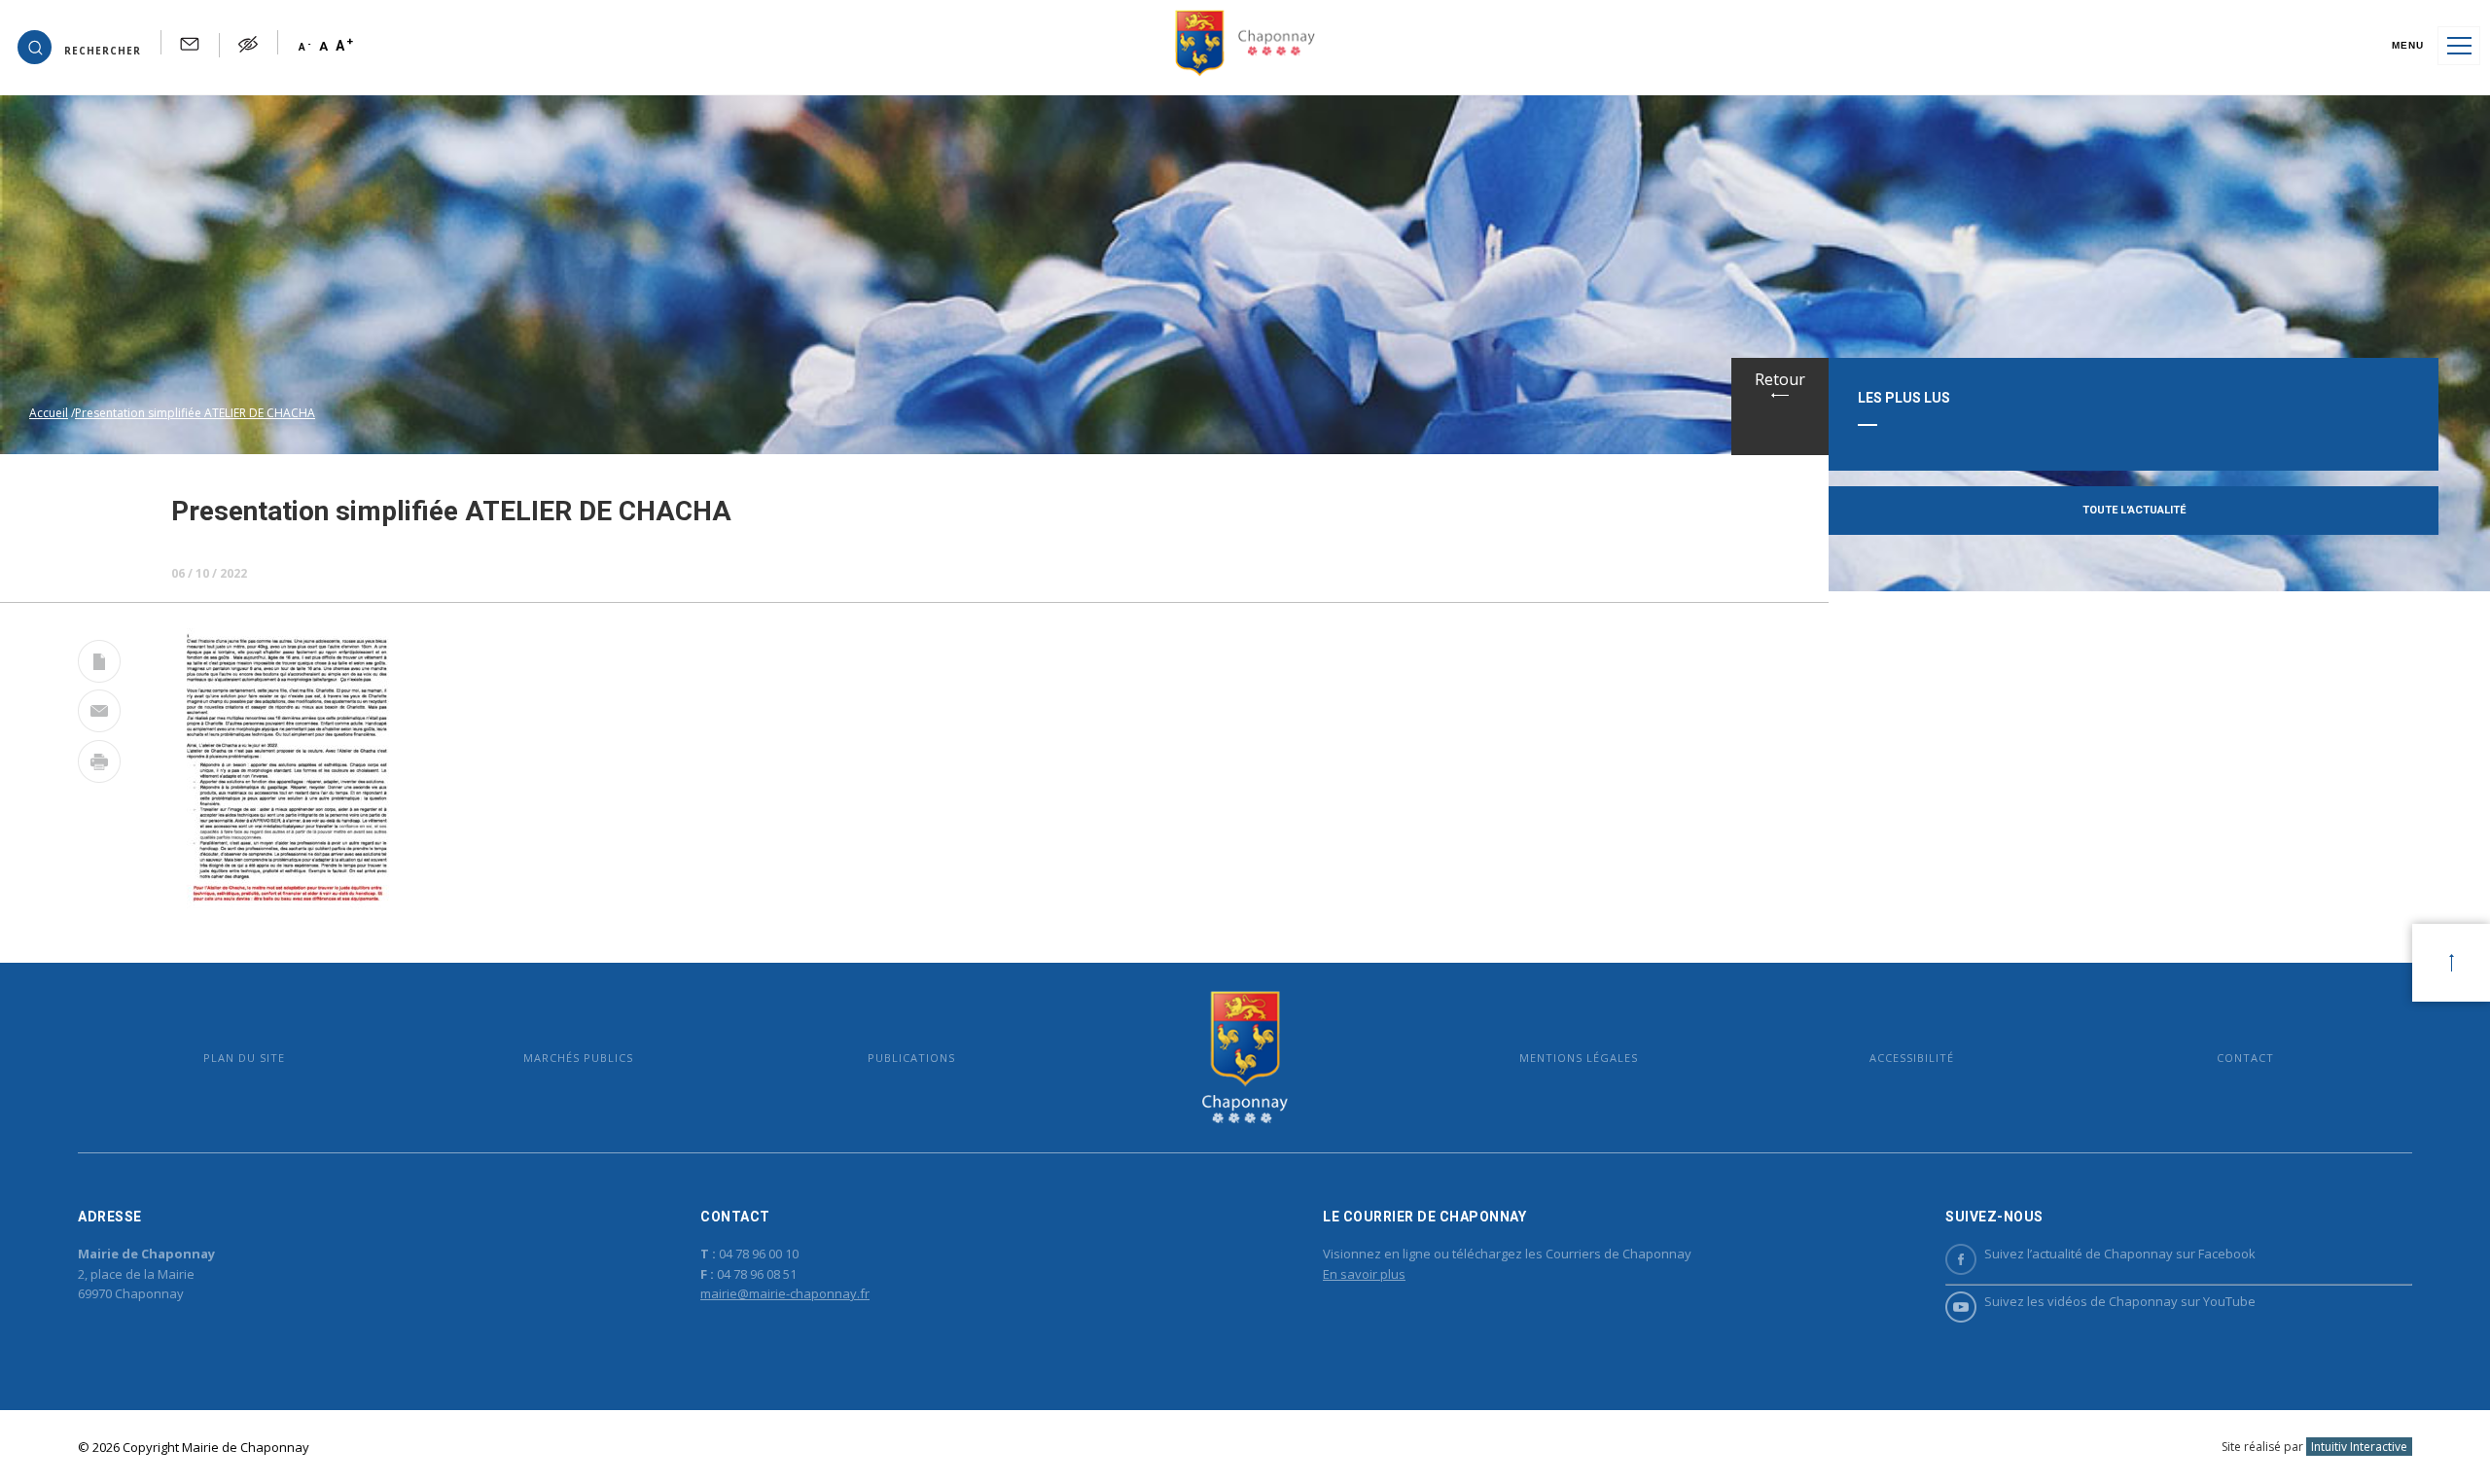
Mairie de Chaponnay (1245, 1058)
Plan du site (244, 1058)
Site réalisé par (2314, 1447)
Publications (911, 1058)
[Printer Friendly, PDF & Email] (99, 665)
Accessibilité (1912, 1058)
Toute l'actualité (2134, 510)
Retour (1780, 379)
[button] (79, 46)
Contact (2245, 1058)
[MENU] (2459, 46)
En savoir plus (1364, 1274)
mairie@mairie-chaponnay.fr (785, 1293)
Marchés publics (578, 1058)
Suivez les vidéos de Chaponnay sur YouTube (2120, 1301)
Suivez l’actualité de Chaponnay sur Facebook (2120, 1254)
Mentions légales (1579, 1058)
